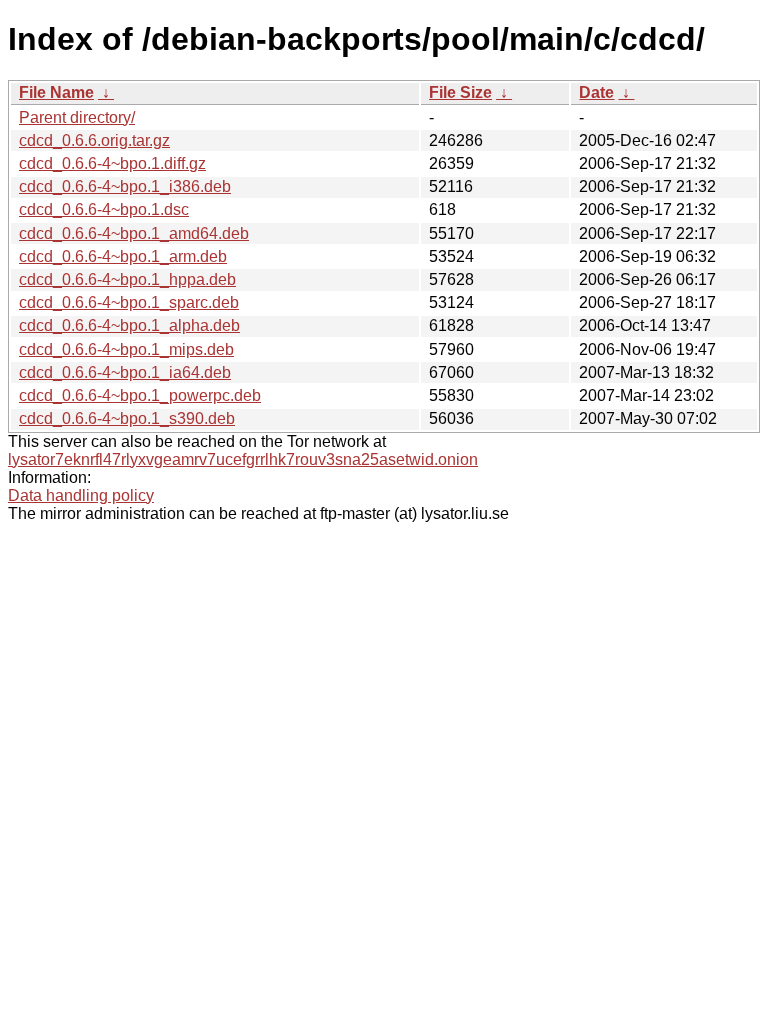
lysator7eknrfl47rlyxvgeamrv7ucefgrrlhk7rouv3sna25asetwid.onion (243, 459)
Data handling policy (81, 495)
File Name (56, 92)
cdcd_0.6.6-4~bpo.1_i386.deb (125, 186)
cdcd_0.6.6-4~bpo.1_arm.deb (123, 256)
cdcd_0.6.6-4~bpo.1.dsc (104, 209)
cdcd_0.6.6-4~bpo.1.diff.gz (112, 163)
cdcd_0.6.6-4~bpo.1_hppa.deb (127, 279)
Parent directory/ (77, 117)
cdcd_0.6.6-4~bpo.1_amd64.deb (134, 233)
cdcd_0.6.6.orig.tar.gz (94, 140)
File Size (460, 92)
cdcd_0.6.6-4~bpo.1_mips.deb (126, 349)
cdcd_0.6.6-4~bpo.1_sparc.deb (129, 302)
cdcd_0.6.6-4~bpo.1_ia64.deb (125, 372)
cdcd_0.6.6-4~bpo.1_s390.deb (127, 418)
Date (596, 92)
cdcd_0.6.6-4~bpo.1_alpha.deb (129, 325)
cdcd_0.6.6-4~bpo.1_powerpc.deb (140, 395)
